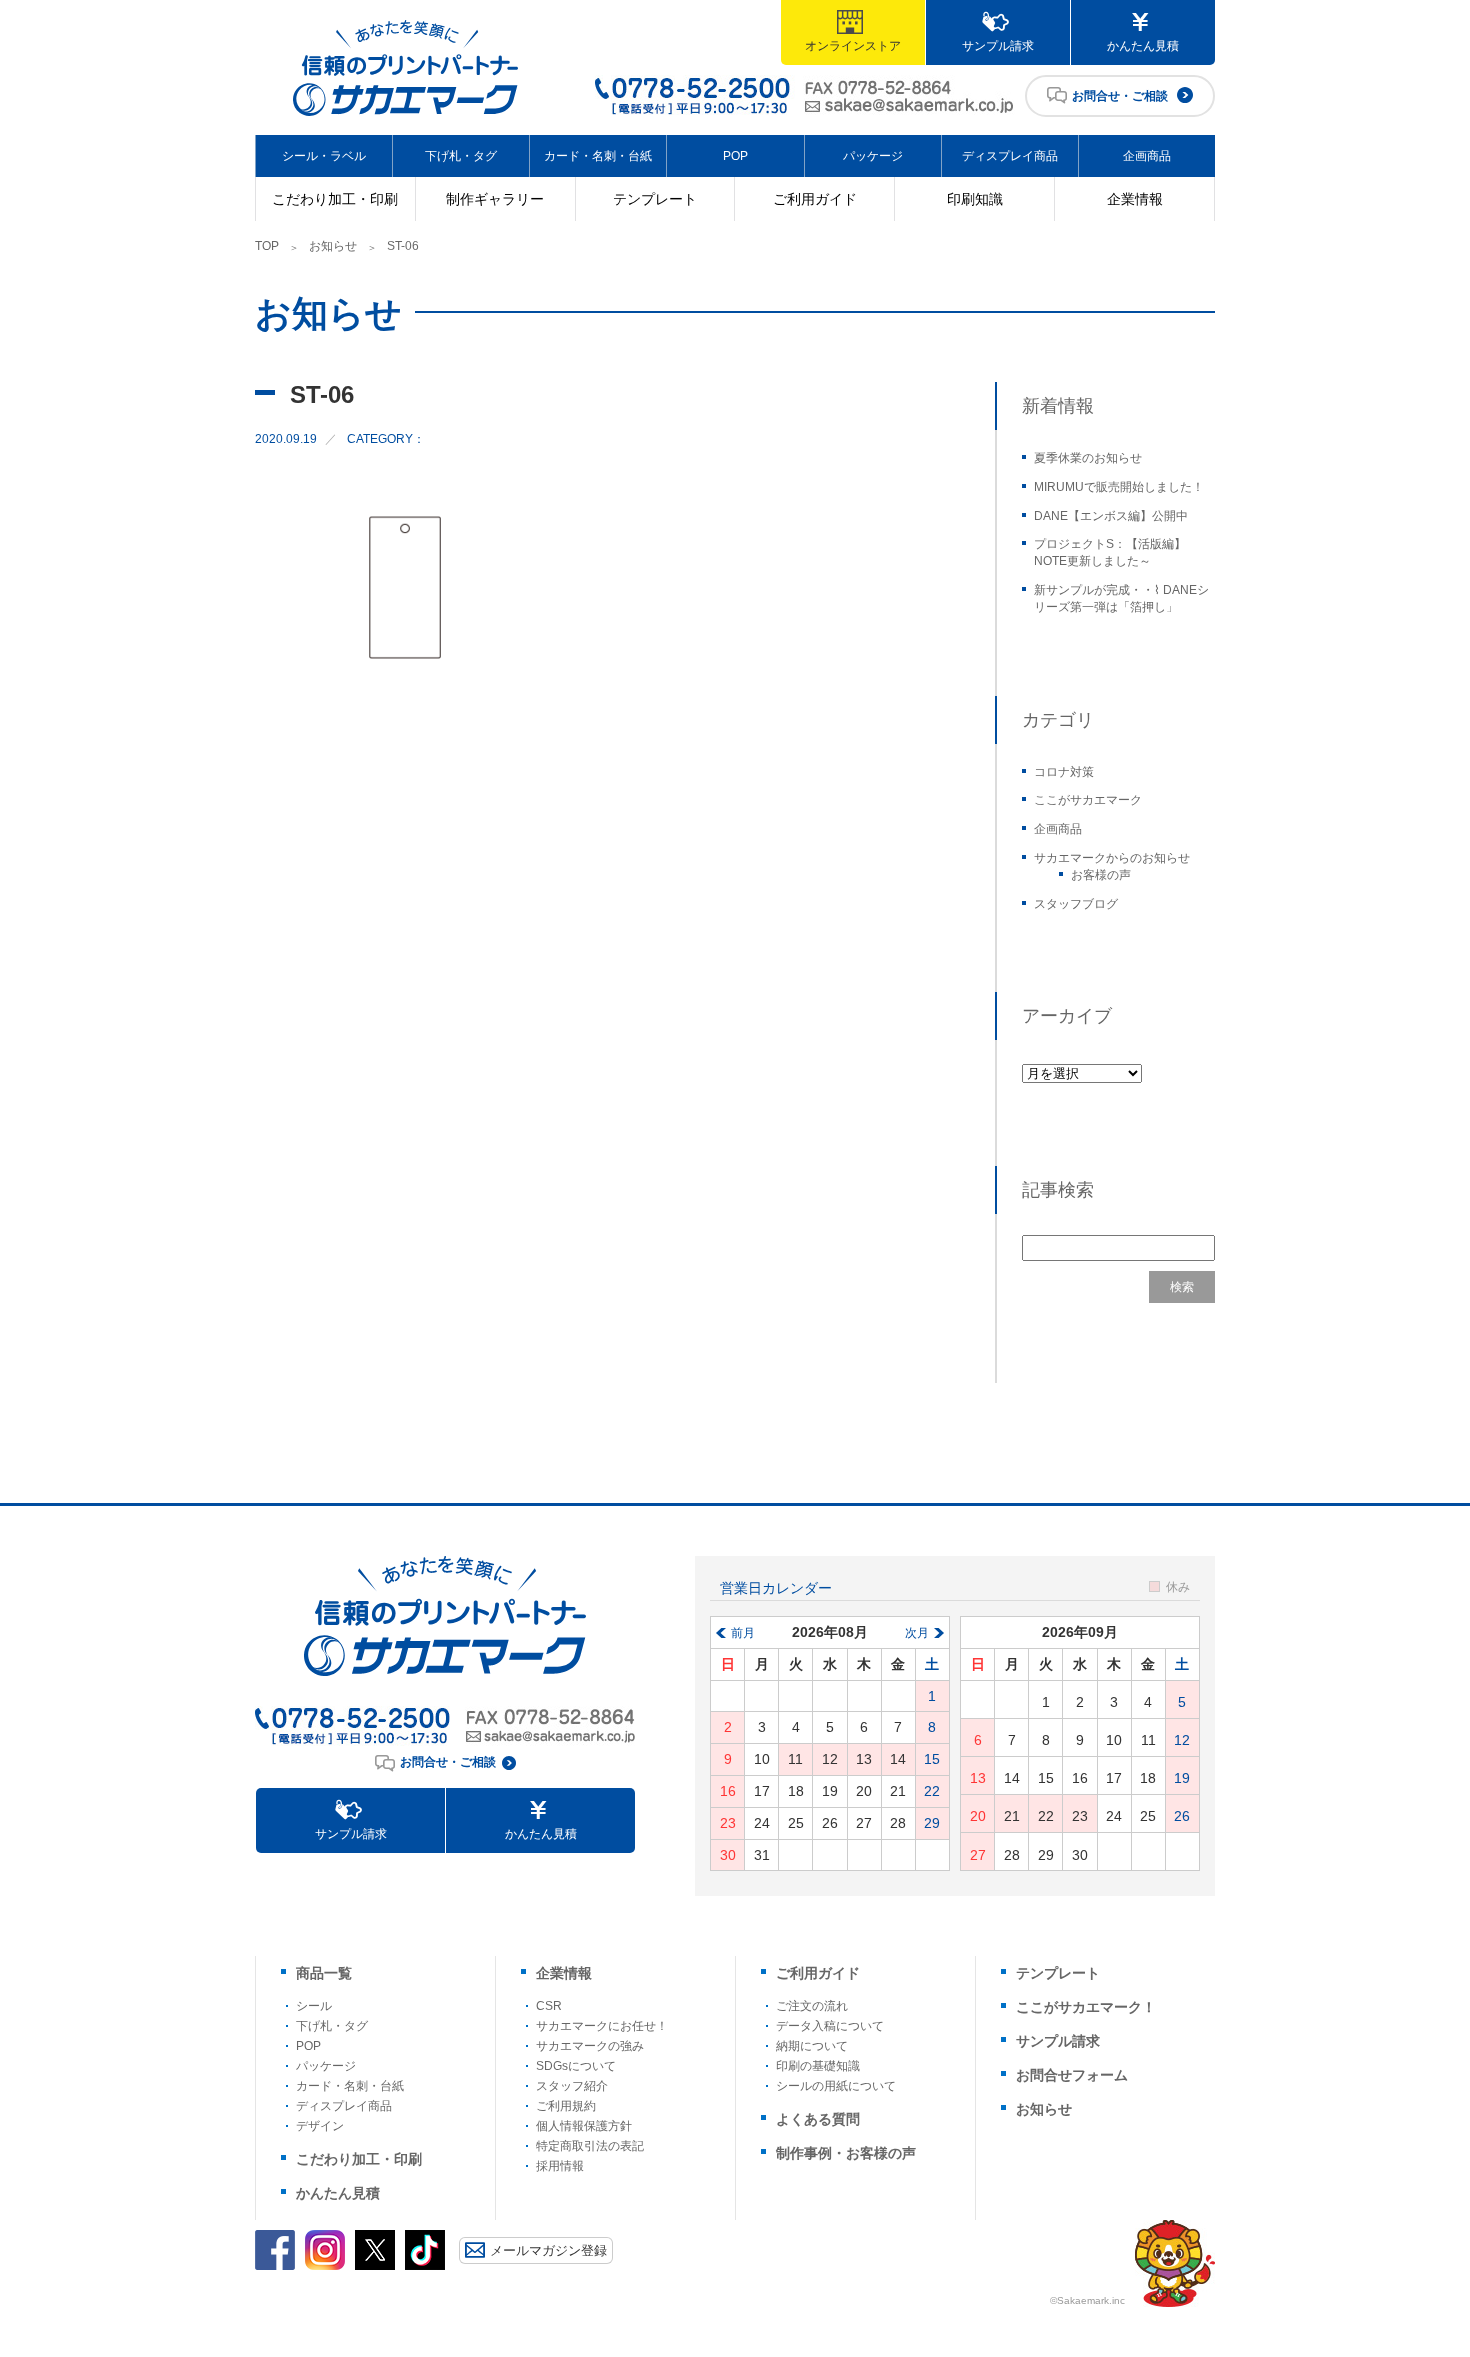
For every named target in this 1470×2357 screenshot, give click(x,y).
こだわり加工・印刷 (335, 199)
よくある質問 (818, 2119)
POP (735, 156)
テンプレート (655, 199)
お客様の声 (1101, 875)
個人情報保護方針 (584, 2126)
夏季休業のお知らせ (1088, 458)
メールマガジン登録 (548, 2250)
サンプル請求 (998, 46)
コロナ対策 (1064, 772)
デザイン (320, 2126)
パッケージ (873, 156)
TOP (267, 246)
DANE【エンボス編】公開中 (1111, 516)
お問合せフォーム (1072, 2075)
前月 (743, 1633)
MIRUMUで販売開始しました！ (1119, 487)
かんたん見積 (1143, 46)
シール (314, 2006)
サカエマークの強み (590, 2046)
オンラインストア (853, 46)
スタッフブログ (1076, 904)
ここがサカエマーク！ (1086, 2007)
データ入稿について (830, 2026)
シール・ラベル (324, 156)
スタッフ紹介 (572, 2086)
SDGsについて (576, 2066)
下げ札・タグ (461, 156)
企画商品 (1147, 156)
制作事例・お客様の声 (846, 2153)
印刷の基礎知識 (818, 2066)
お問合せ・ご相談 (1120, 96)
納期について (812, 2046)
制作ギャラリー (495, 199)
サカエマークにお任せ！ (602, 2026)
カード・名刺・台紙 (598, 156)
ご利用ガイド (815, 199)
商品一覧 (324, 1973)
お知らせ (333, 246)
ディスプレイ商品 (1010, 156)
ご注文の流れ (812, 2006)
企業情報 (1135, 199)
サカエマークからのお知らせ (1112, 858)
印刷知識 (975, 199)
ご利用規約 (566, 2106)
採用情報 (560, 2166)
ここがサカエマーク (1088, 800)
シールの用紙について (836, 2086)
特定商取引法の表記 (590, 2146)
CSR (549, 2006)
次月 (917, 1633)
